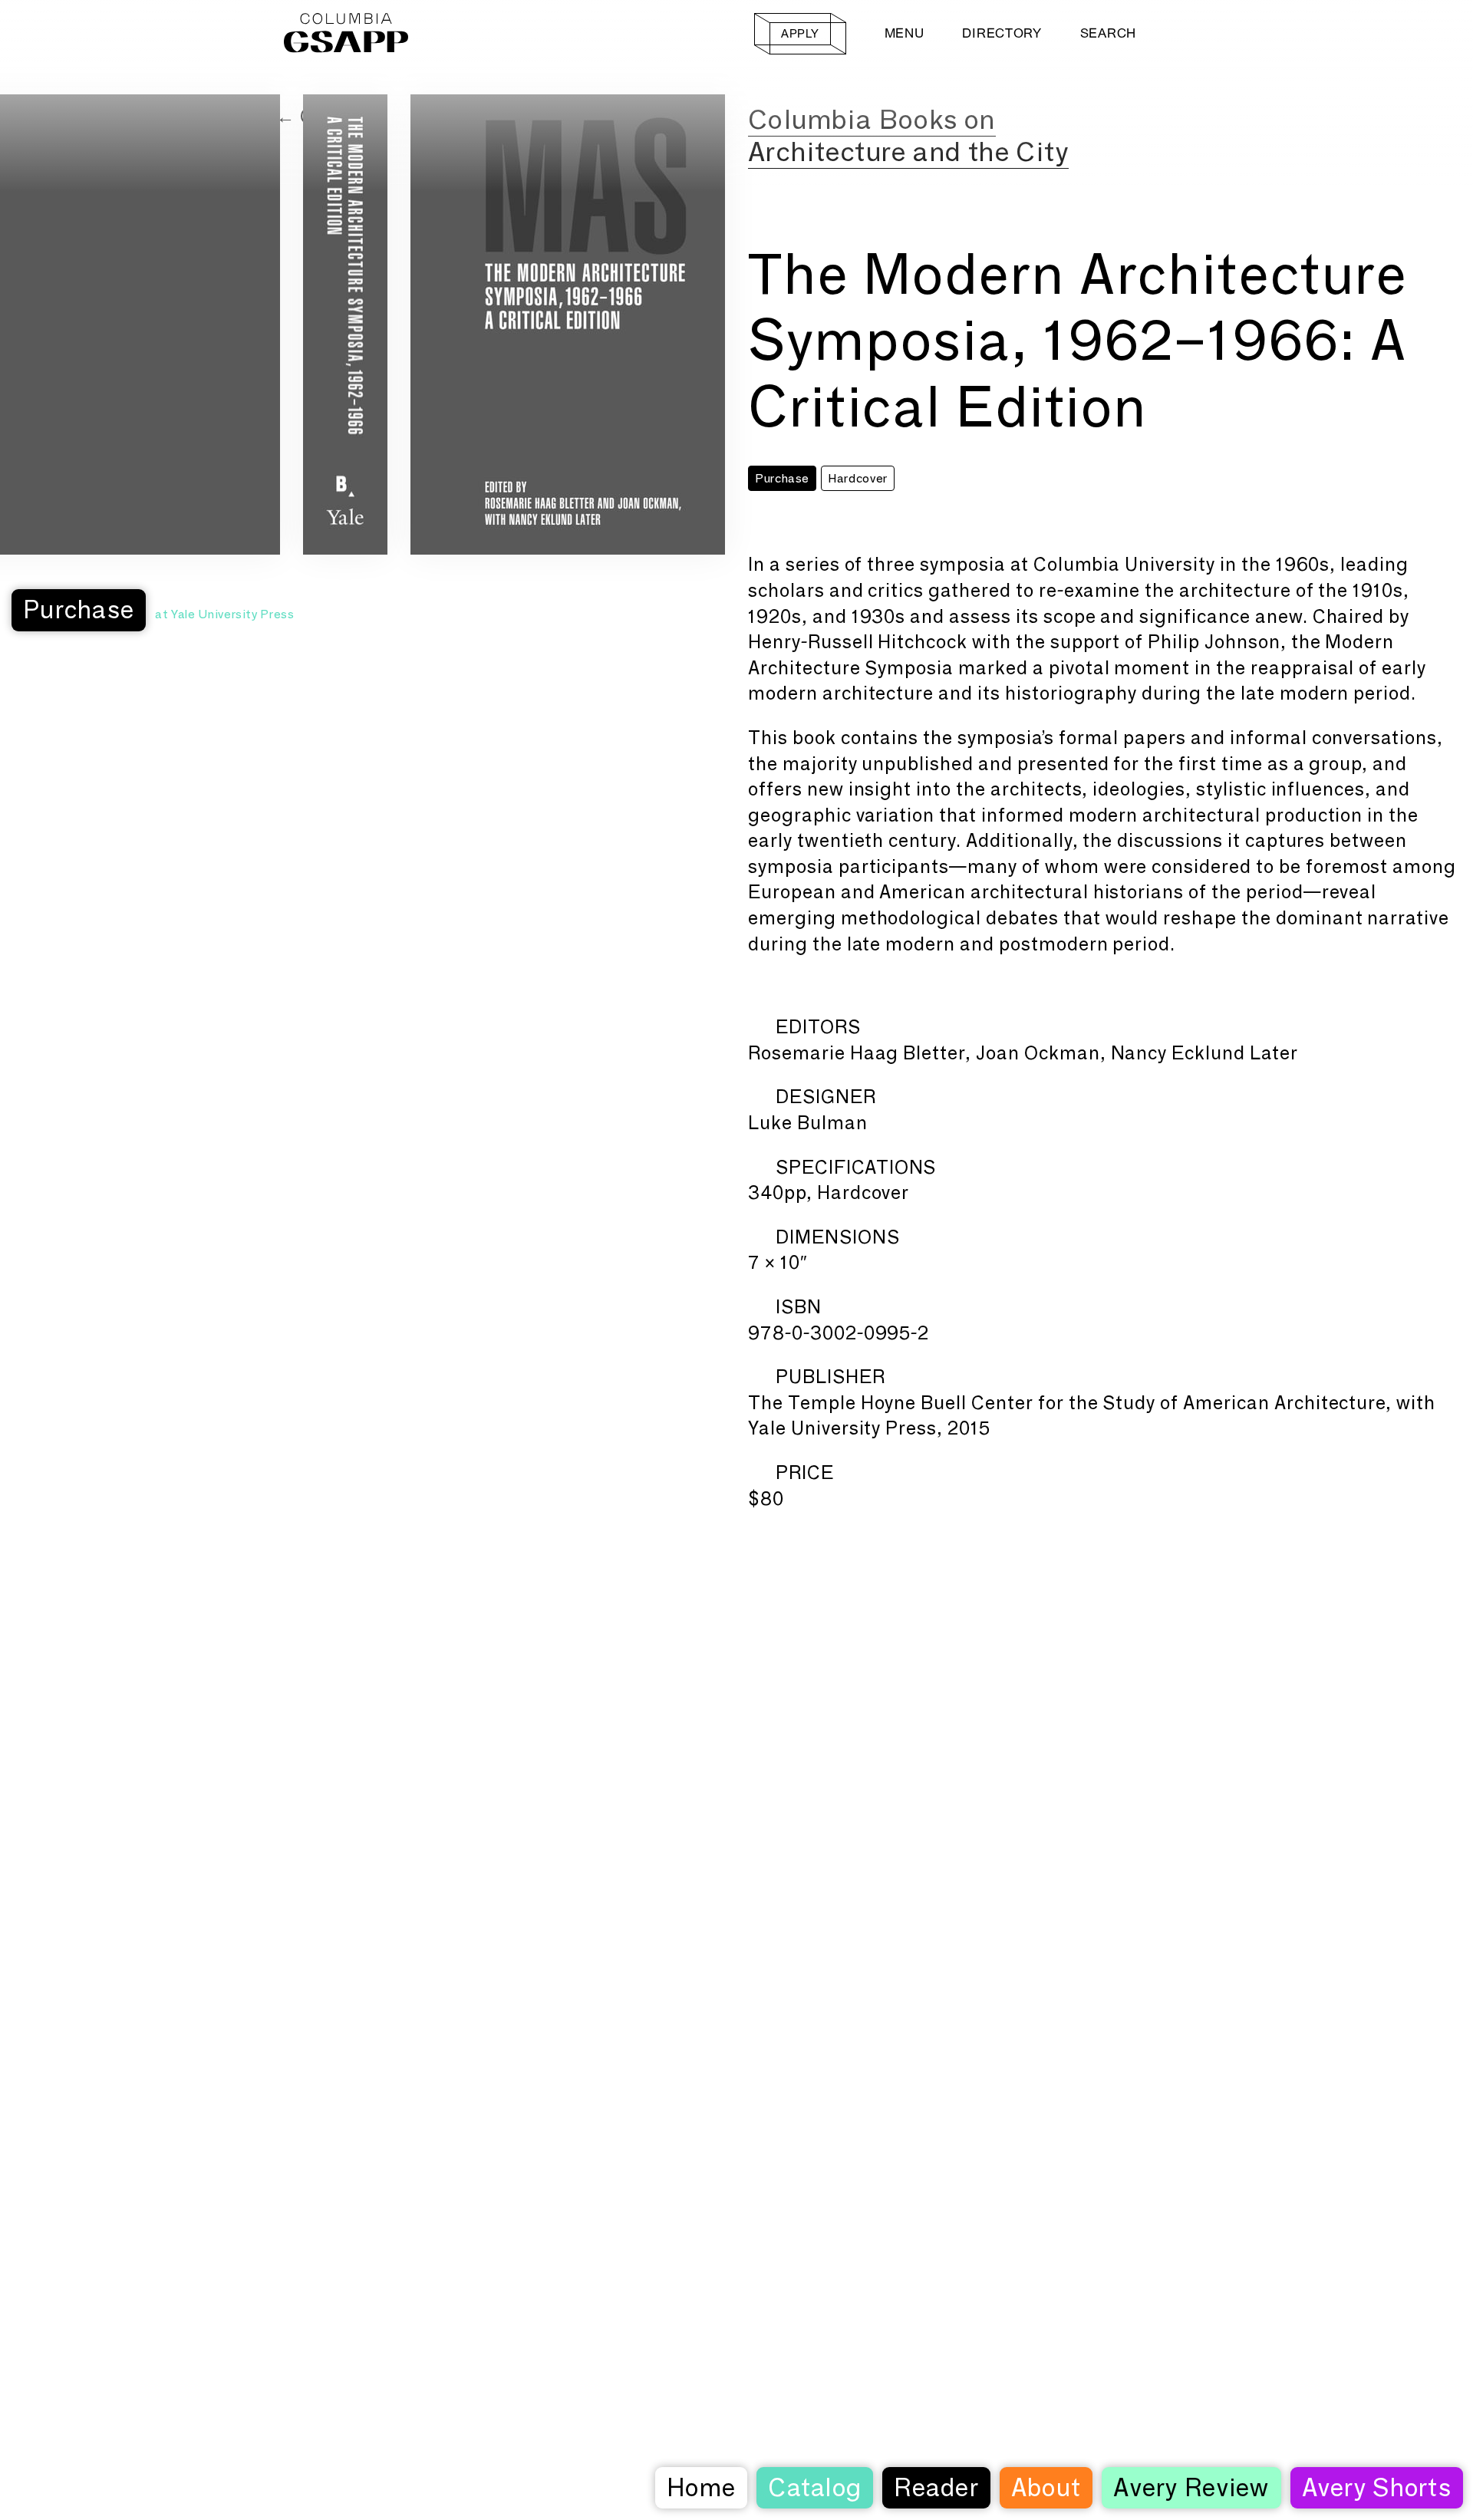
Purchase (79, 609)
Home (701, 2487)
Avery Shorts (1377, 2487)
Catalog (815, 2487)
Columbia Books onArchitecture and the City (908, 135)
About (1046, 2487)
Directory (1002, 33)
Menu (905, 33)
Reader (936, 2487)
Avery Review (1191, 2487)
